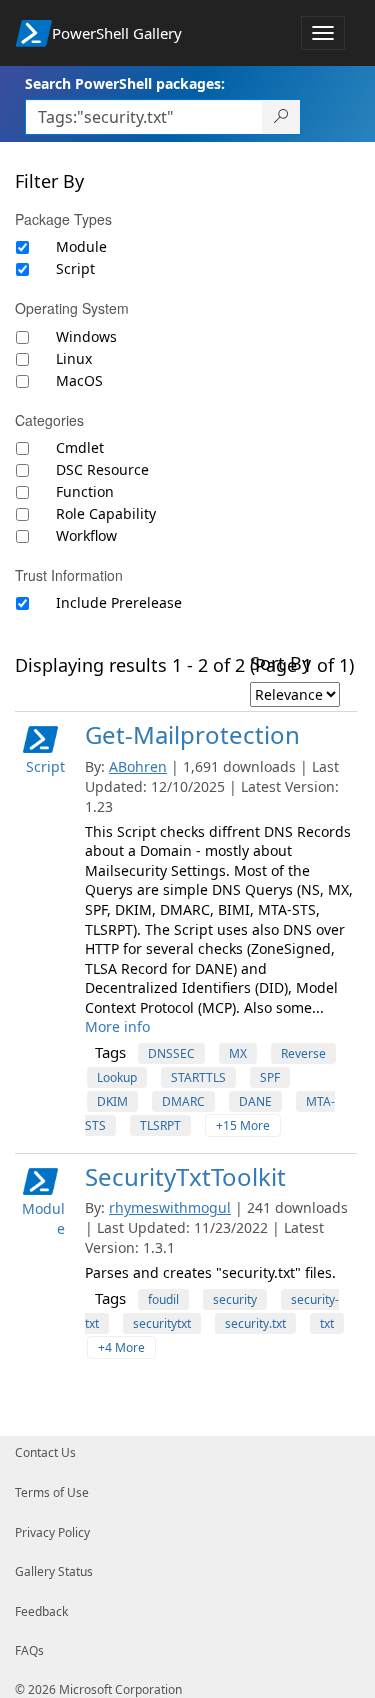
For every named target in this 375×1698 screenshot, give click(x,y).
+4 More (121, 1347)
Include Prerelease (119, 602)
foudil (163, 1299)
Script (75, 268)
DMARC (183, 1101)
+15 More (243, 1125)
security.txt (255, 1323)
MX (238, 1053)
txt (327, 1323)
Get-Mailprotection (192, 734)
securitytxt (162, 1323)
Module (81, 246)
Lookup (117, 1077)
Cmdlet (80, 447)
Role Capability (106, 513)
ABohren (138, 766)
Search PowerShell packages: (125, 83)
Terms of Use (52, 1492)
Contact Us (45, 1452)
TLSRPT (160, 1125)
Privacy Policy (52, 1532)
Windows (86, 336)
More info (117, 1026)
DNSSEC (171, 1053)
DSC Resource (102, 469)
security (235, 1299)
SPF (270, 1077)
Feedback (41, 1611)
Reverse (303, 1053)
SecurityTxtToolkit (185, 1176)
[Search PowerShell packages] (281, 117)
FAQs (29, 1650)
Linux (74, 358)
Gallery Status (54, 1571)
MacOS (79, 380)
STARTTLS (198, 1077)
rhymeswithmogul (170, 1207)
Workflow (86, 535)
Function (85, 491)
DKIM (112, 1101)
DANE (255, 1101)
